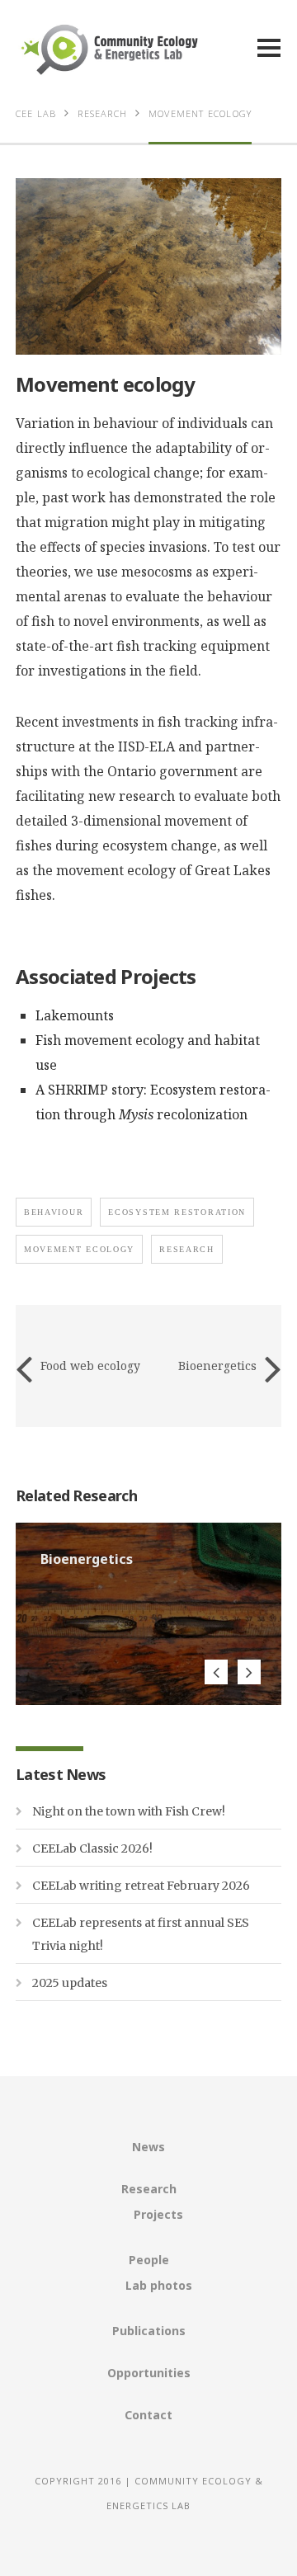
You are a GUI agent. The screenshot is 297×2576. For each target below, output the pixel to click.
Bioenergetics (217, 1366)
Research (149, 2189)
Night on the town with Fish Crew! (129, 1811)
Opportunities (149, 2373)
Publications (149, 2331)
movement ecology (79, 1249)
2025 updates (70, 1983)
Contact (148, 2415)
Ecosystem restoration (177, 1212)
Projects (158, 2214)
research (187, 1249)
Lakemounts (75, 1015)
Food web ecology (90, 1366)
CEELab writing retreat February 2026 (141, 1886)
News (148, 2147)
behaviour (54, 1212)
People (149, 2260)
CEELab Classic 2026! (92, 1848)
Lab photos (159, 2285)
